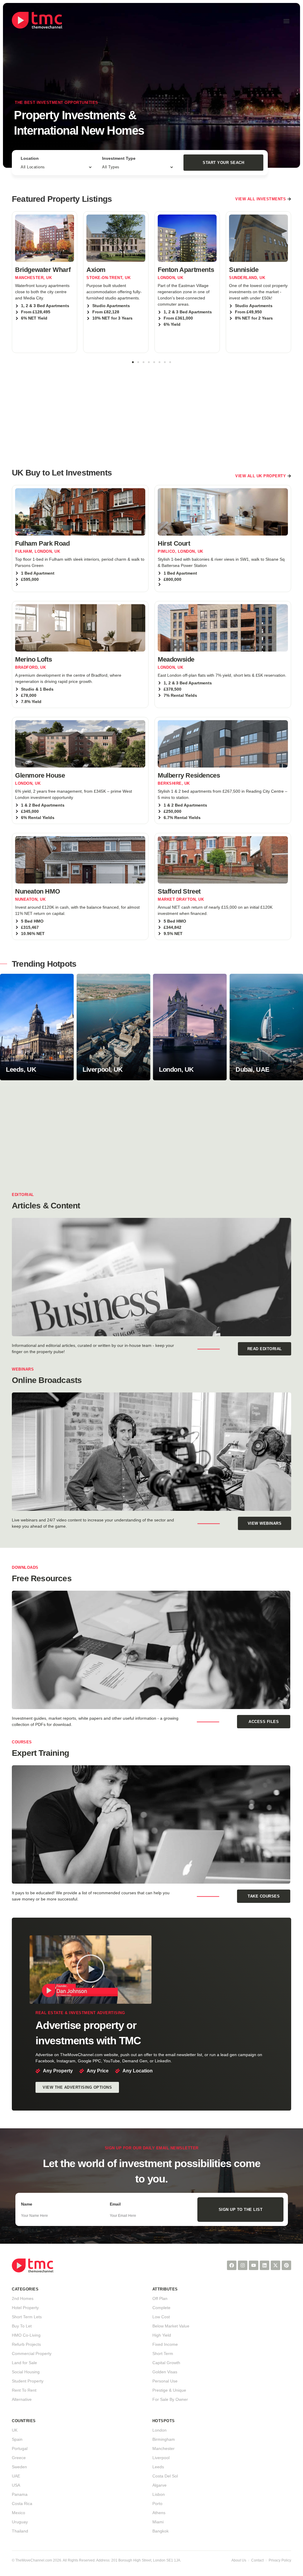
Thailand (20, 2531)
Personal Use (165, 2381)
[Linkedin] (265, 2265)
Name (27, 2204)
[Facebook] (232, 2265)
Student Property (28, 2381)
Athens (159, 2513)
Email (115, 2204)
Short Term (163, 2353)
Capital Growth (166, 2363)
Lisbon (159, 2494)
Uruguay (20, 2522)
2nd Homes (23, 2298)
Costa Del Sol (165, 2476)
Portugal (20, 2448)
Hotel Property (25, 2308)
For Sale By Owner (170, 2399)
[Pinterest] (286, 2265)
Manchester (163, 2448)
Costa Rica (22, 2504)
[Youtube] (254, 2265)
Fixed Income (165, 2344)
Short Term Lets (27, 2317)
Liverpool (161, 2458)
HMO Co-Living (26, 2335)
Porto (157, 2504)
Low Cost (161, 2317)
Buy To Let (22, 2326)
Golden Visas (165, 2372)
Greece (19, 2458)
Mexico (18, 2513)
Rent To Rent (24, 2390)
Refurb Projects (26, 2344)
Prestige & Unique (169, 2390)
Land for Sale (24, 2363)
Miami (158, 2522)
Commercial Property (32, 2353)
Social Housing (26, 2372)
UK (15, 2430)
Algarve (159, 2485)
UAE (16, 2476)
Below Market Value (171, 2326)
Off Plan (160, 2298)
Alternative (22, 2399)
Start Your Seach (223, 163)
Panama (20, 2494)
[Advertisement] (151, 412)
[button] (286, 21)
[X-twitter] (275, 2265)
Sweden (19, 2467)
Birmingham (164, 2439)
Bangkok (161, 2531)
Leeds (158, 2467)
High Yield (162, 2335)
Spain (17, 2439)
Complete (161, 2308)
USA (16, 2485)
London (159, 2430)
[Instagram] (243, 2265)
